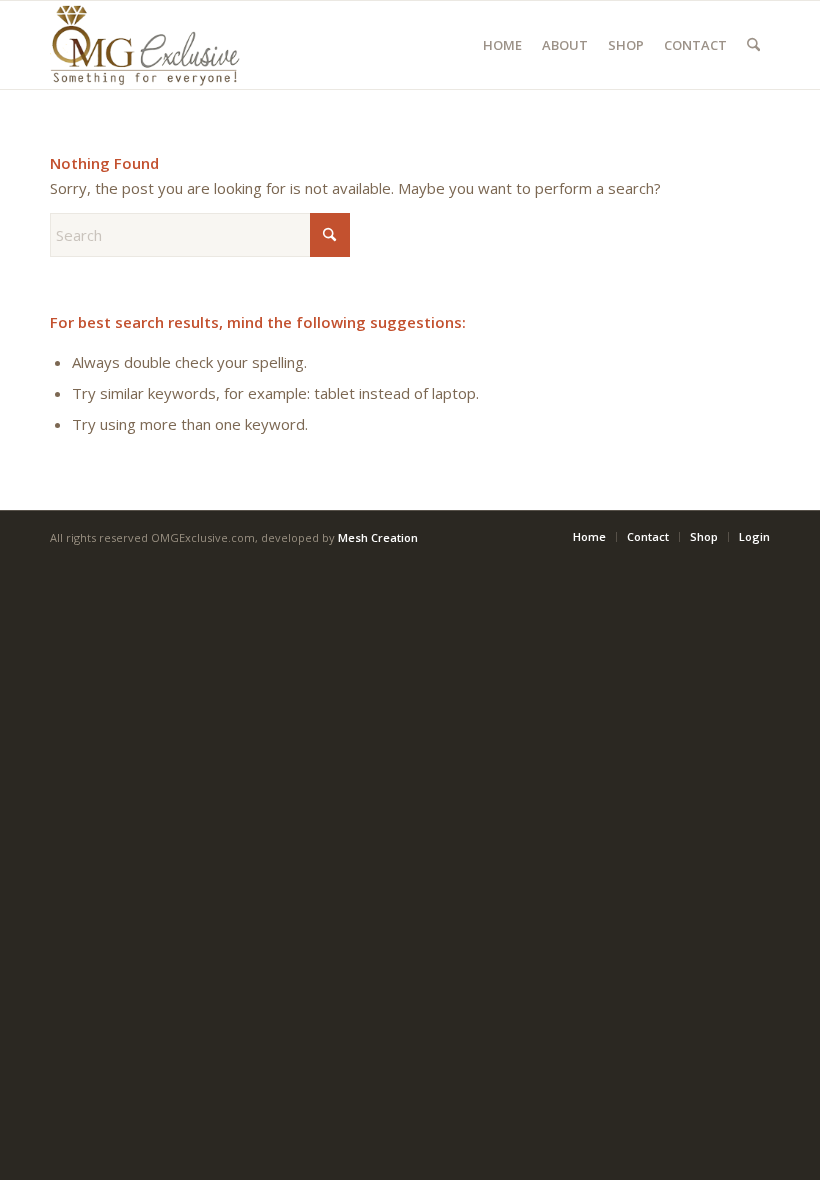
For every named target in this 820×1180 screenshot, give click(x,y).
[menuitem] (502, 45)
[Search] (753, 45)
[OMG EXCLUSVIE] (145, 45)
